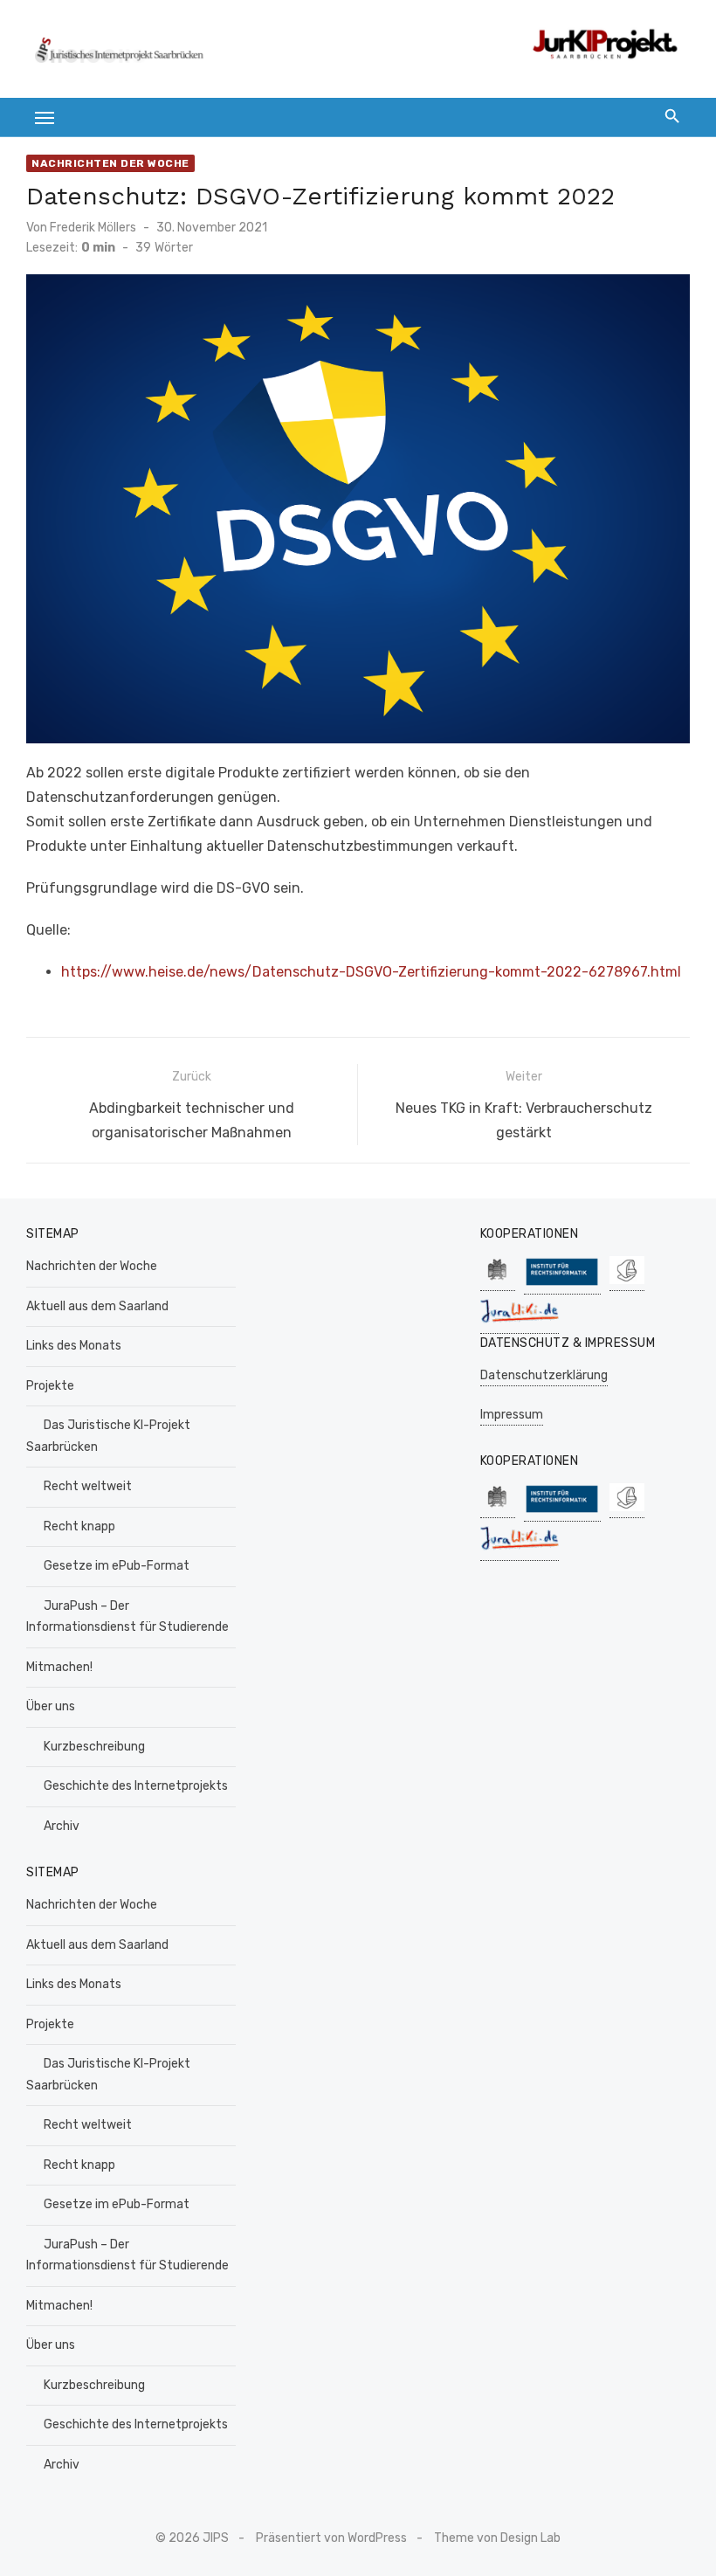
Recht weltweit (88, 1486)
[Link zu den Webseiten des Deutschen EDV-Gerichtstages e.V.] (627, 1282)
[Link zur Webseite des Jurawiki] (520, 1325)
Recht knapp (79, 1526)
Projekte (50, 1386)
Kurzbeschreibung (94, 1747)
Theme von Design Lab (497, 2538)
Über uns (51, 1706)
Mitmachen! (59, 1667)
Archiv (62, 1826)
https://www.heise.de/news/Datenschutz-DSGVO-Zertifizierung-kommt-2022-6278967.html (371, 972)
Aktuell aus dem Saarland (97, 1306)
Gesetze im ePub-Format (117, 1566)
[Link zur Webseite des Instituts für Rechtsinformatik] (562, 1285)
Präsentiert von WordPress (331, 2538)
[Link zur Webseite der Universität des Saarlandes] (498, 1282)
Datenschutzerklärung (544, 1375)
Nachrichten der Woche (110, 163)
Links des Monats (74, 1346)
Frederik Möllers (93, 228)
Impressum (512, 1415)
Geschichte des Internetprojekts (136, 1786)
